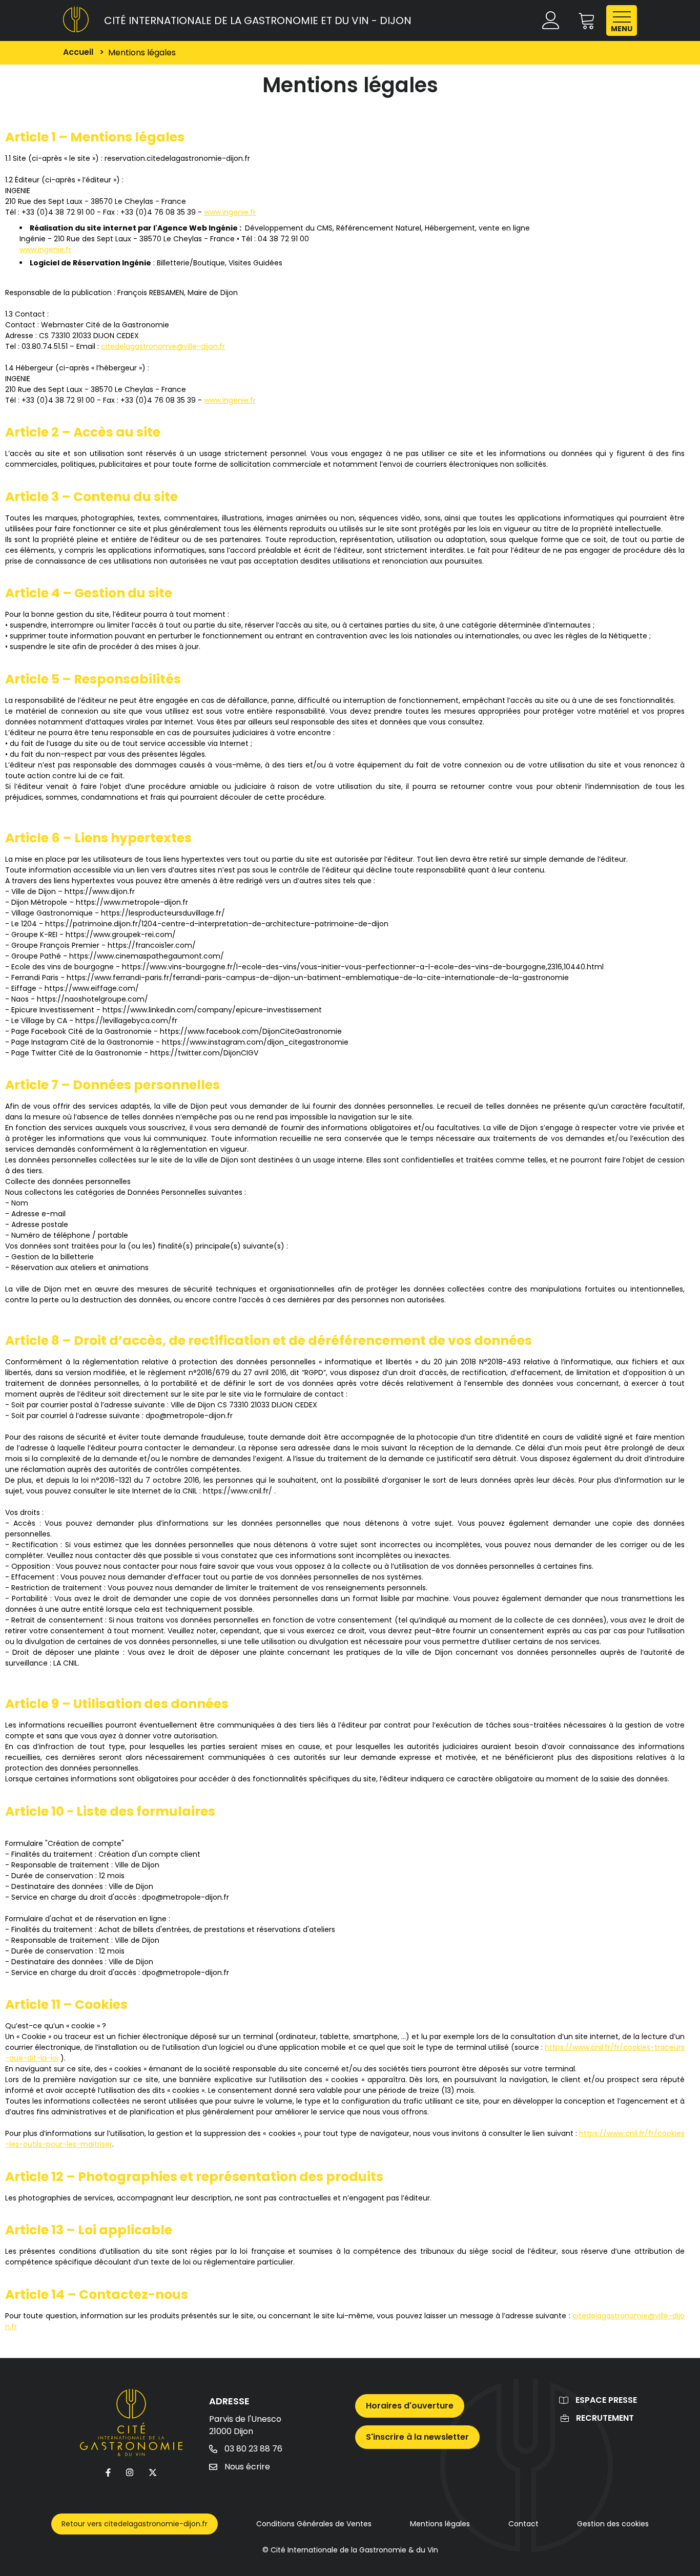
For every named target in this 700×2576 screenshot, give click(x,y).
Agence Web (182, 228)
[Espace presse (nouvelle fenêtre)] (564, 2400)
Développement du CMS (289, 228)
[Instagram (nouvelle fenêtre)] (130, 2472)
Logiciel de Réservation (75, 263)
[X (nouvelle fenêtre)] (153, 2472)
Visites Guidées (255, 263)
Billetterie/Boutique (191, 263)
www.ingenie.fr (230, 212)
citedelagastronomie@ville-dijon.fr (163, 346)
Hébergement (450, 228)
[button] (587, 21)
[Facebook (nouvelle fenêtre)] (108, 2472)
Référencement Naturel (379, 228)
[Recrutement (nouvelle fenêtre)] (565, 2417)
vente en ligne (504, 228)
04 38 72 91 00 (283, 239)
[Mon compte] (552, 21)
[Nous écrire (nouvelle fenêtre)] (213, 2466)
